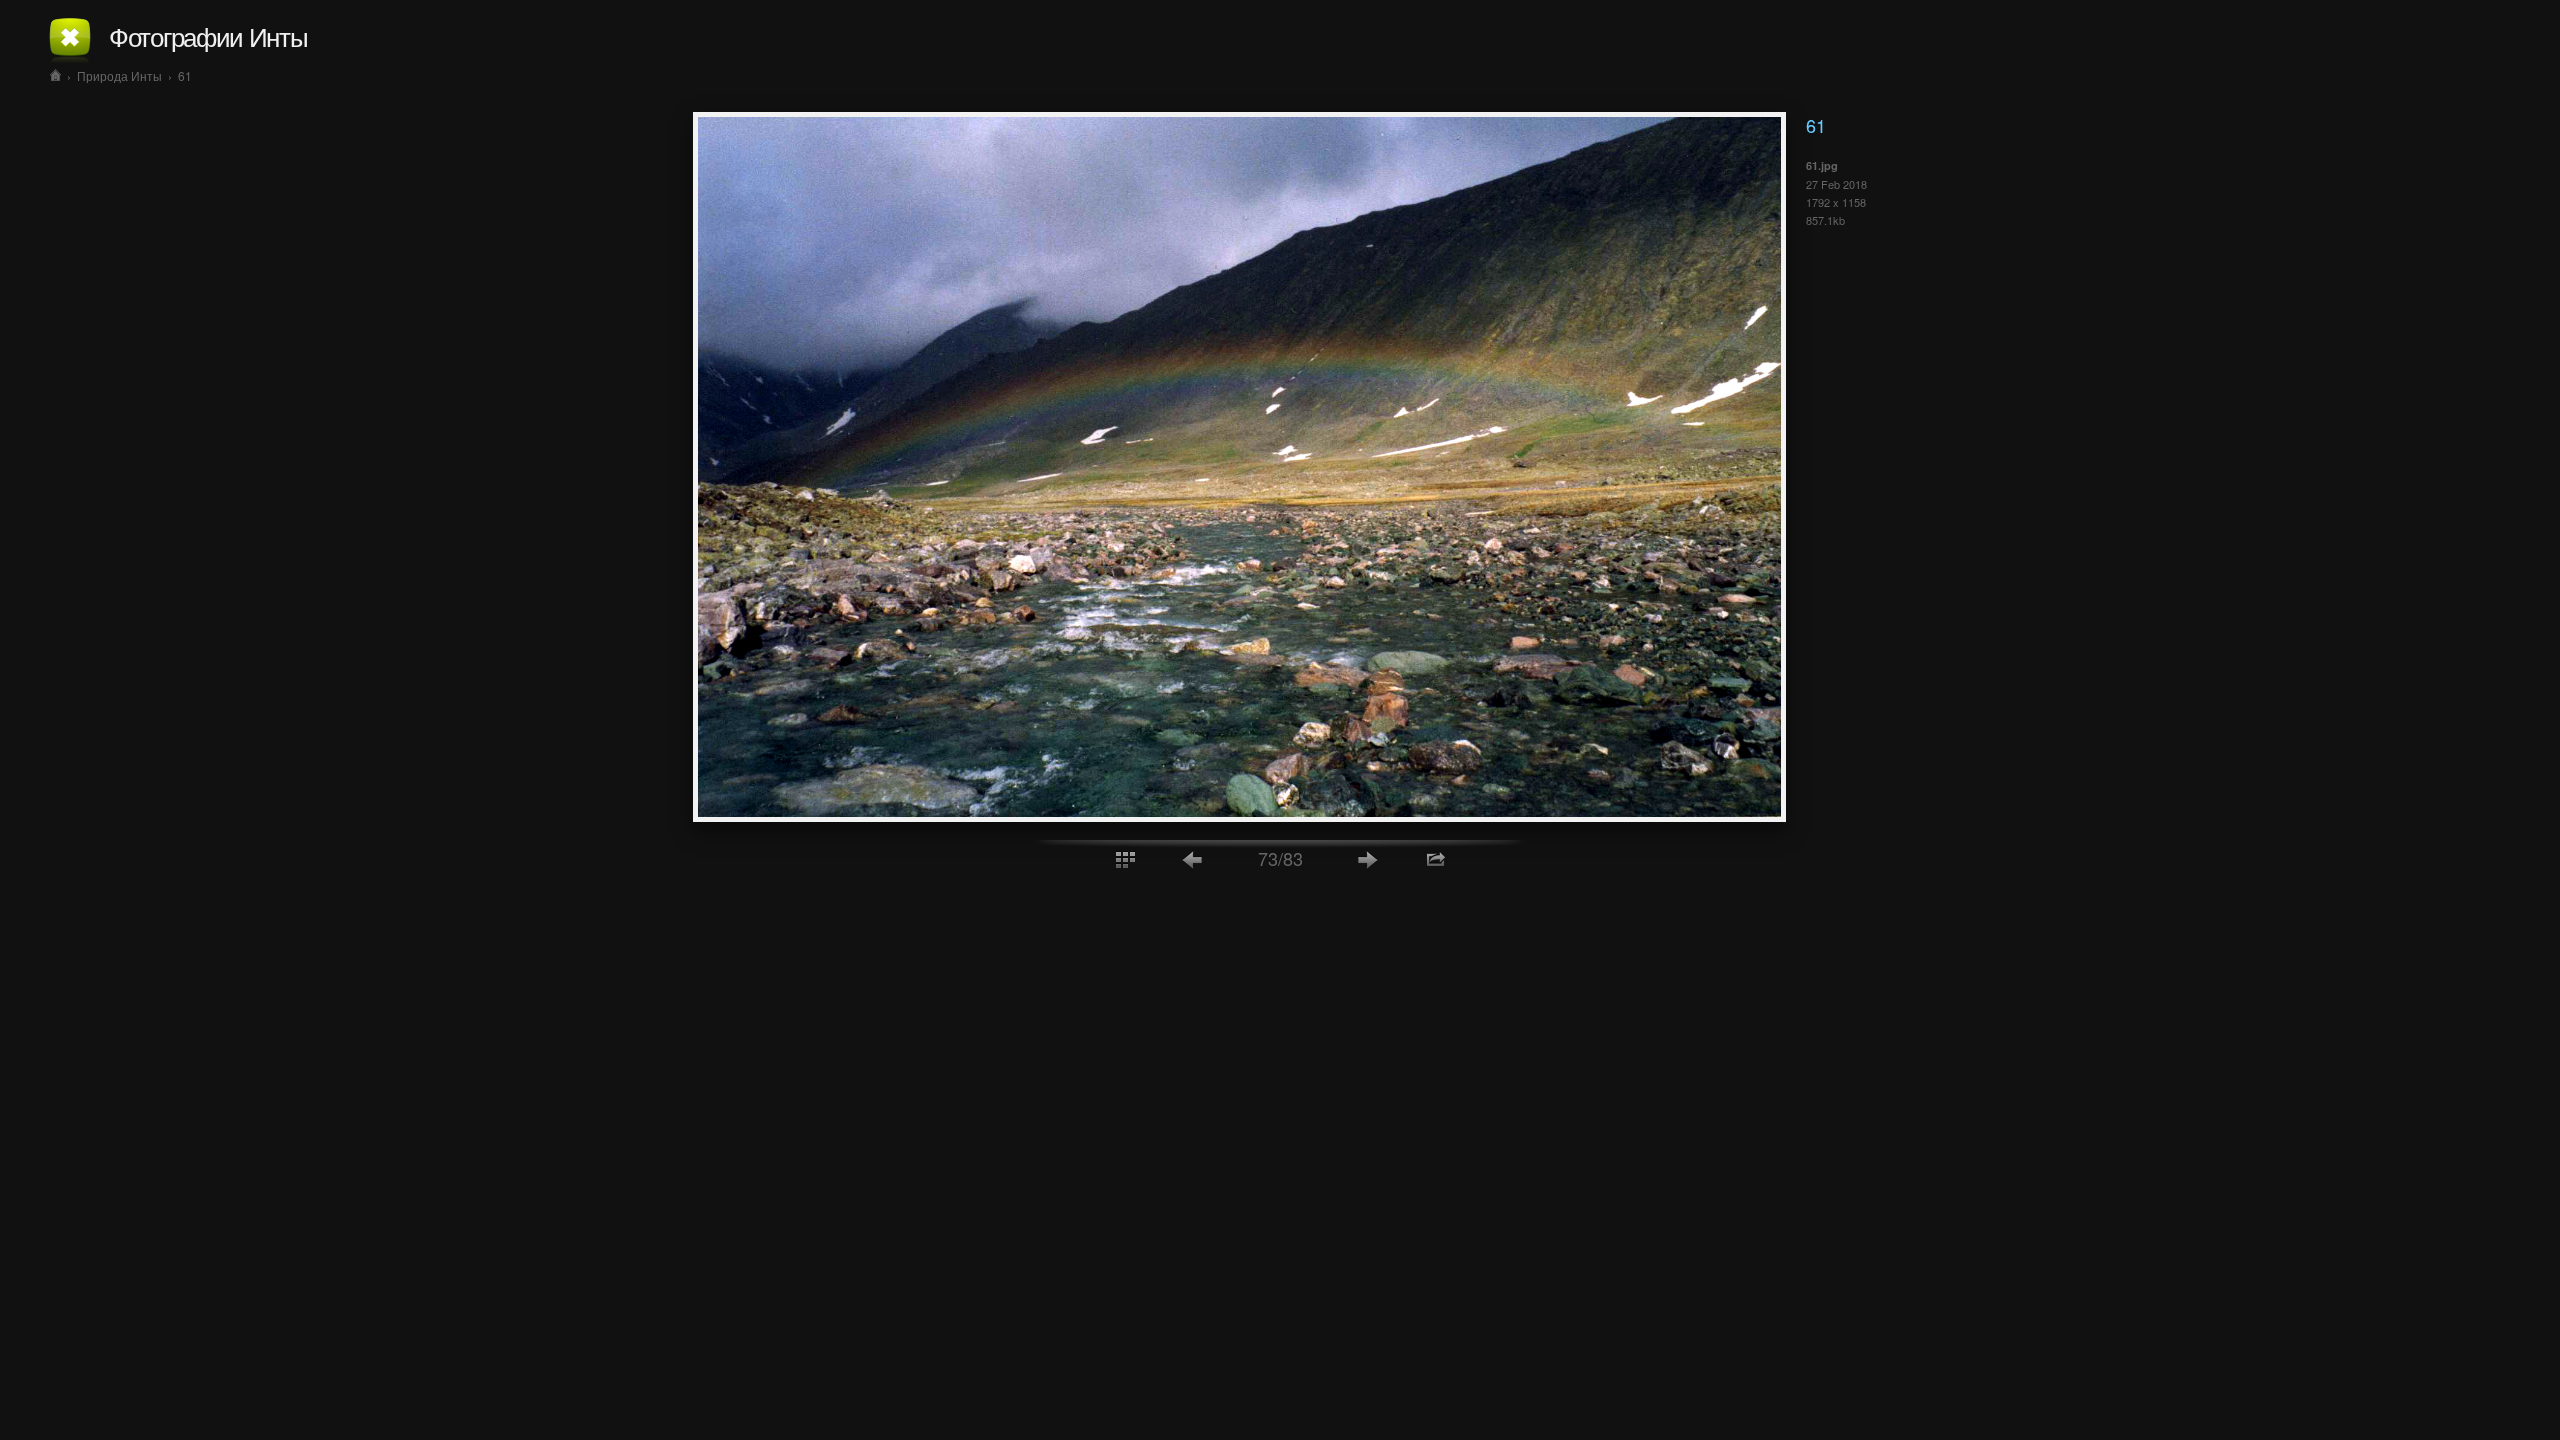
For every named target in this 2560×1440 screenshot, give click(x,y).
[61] (1239, 816)
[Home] (55, 75)
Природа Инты (119, 75)
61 (185, 75)
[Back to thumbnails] (1125, 858)
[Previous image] (1193, 858)
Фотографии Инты (208, 35)
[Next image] (1368, 858)
